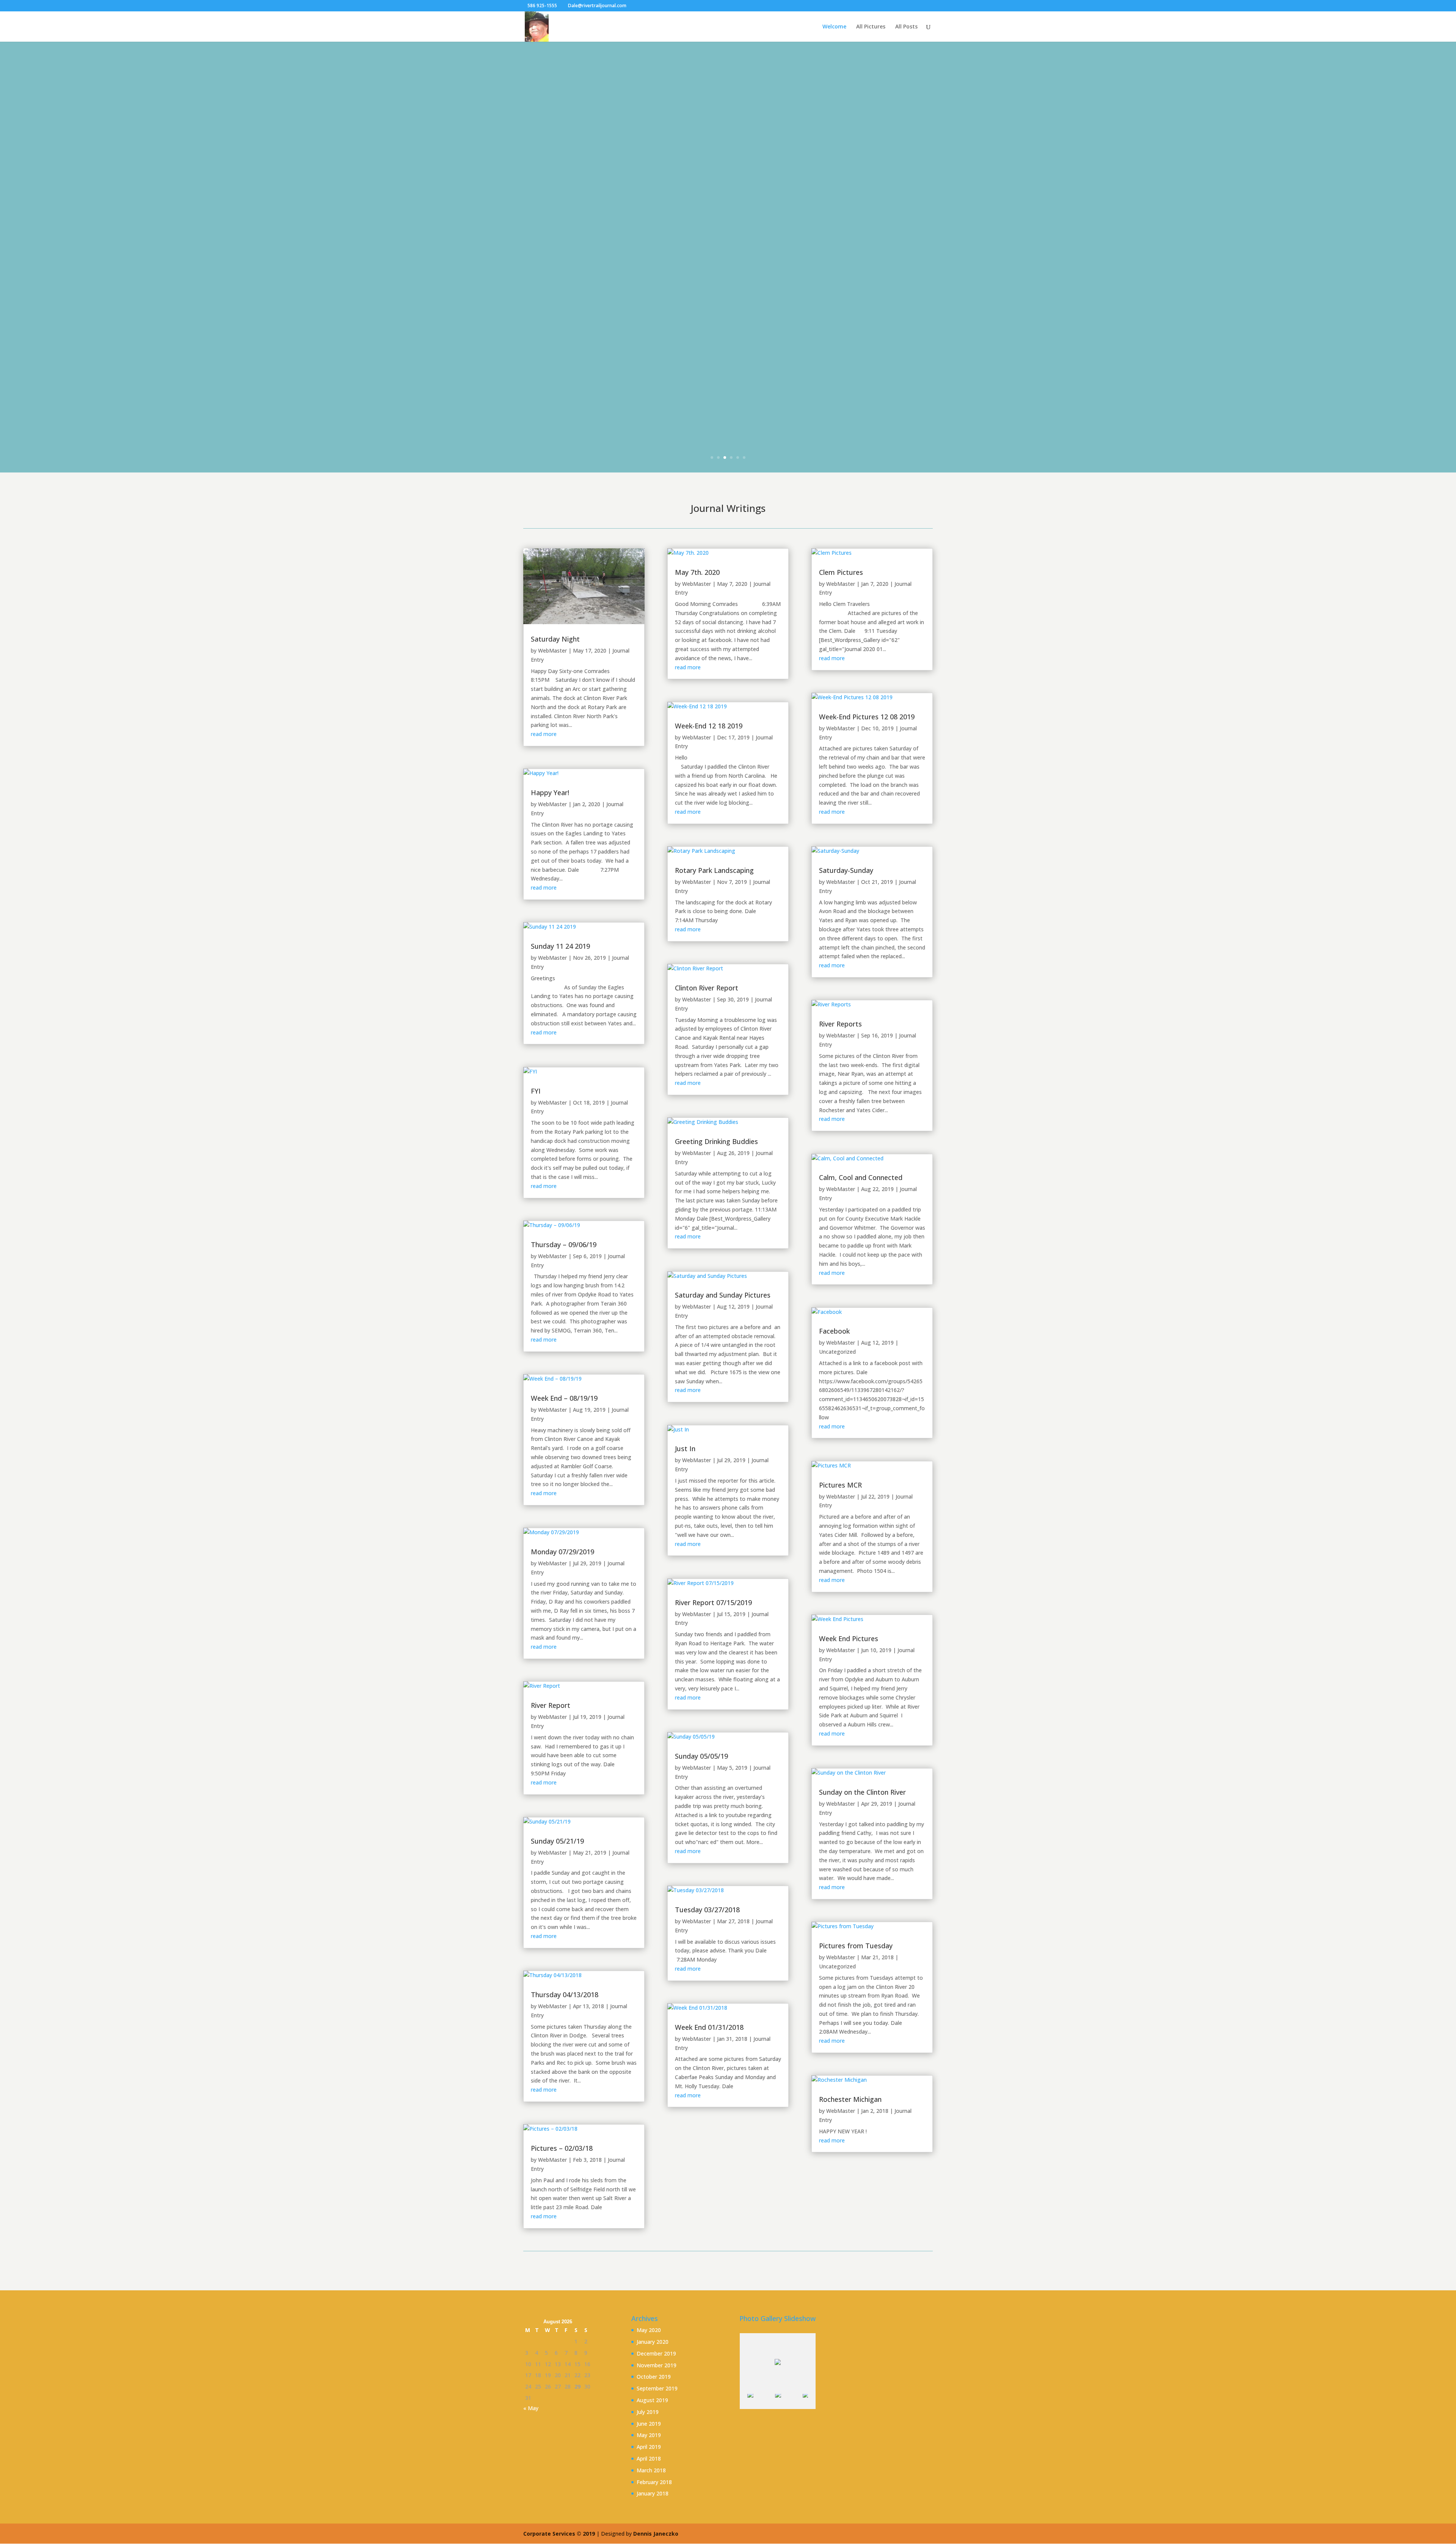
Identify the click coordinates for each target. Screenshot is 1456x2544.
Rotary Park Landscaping (714, 870)
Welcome (834, 27)
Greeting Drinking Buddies (716, 1141)
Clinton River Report (707, 988)
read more (544, 734)
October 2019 (654, 2377)
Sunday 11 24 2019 (560, 946)
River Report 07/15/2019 (713, 1602)
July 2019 (648, 2412)
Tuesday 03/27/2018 (707, 1910)
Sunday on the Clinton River (862, 1792)
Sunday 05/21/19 (557, 1841)
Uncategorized (837, 1352)
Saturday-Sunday (846, 870)
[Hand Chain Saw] (788, 2402)
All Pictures (871, 27)
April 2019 (649, 2447)
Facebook (834, 1331)
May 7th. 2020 (697, 572)
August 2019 (652, 2400)
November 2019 (657, 2365)
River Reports (840, 1024)
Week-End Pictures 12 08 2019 (867, 717)
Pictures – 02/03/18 (562, 2148)
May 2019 (649, 2435)
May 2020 (649, 2330)
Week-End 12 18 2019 (709, 726)
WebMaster (552, 651)
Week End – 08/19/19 (564, 1398)
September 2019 (657, 2388)
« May (531, 2408)
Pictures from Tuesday (856, 1946)
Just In (685, 1449)
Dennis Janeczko (656, 2534)
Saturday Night (555, 639)
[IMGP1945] (761, 2402)
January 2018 (653, 2493)
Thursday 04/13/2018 (565, 1995)
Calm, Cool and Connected (861, 1177)
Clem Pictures (841, 572)
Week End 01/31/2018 (709, 2027)
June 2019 (649, 2424)
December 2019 (656, 2353)
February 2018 (654, 2482)
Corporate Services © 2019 (560, 2534)
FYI (536, 1091)
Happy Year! (550, 793)
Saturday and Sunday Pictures (723, 1295)
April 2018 (649, 2458)
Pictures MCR (840, 1485)
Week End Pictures (849, 1638)
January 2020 (653, 2342)
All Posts (906, 27)
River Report (551, 1705)
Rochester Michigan (850, 2099)
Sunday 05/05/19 (701, 1756)
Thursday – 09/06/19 (564, 1245)
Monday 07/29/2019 (562, 1552)
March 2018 (651, 2470)
